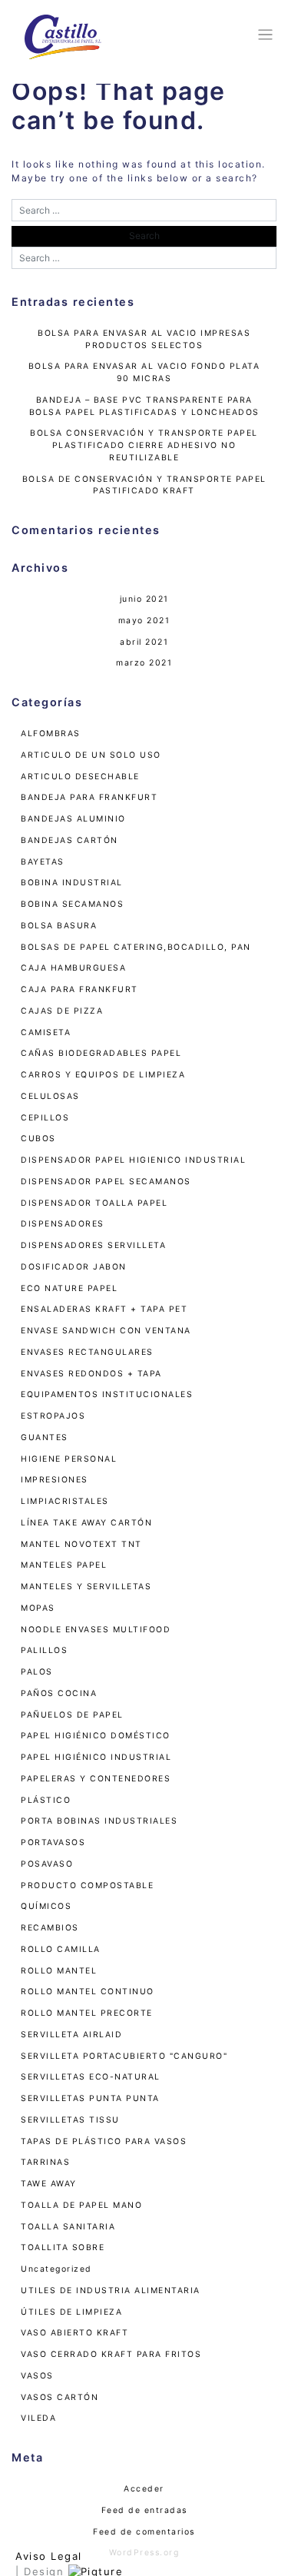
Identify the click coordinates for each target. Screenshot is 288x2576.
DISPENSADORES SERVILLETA (93, 1245)
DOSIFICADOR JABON (74, 1267)
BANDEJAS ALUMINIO (73, 819)
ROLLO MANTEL (59, 1971)
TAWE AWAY (49, 2184)
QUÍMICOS (46, 1906)
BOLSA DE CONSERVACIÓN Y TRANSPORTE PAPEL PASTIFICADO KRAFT (144, 485)
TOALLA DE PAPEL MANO (81, 2205)
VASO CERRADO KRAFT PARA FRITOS (111, 2354)
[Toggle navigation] (263, 35)
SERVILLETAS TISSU (70, 2120)
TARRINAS (45, 2162)
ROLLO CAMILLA (61, 1949)
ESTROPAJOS (53, 1416)
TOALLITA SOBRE (63, 2247)
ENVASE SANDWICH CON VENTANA (106, 1331)
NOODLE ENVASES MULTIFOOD (96, 1630)
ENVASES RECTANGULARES (87, 1352)
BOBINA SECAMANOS (72, 904)
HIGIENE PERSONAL (69, 1459)
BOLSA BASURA (59, 926)
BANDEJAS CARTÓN (70, 840)
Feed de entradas (144, 2510)
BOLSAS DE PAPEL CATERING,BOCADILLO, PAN (136, 947)
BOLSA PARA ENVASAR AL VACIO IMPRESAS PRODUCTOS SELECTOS (144, 339)
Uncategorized (56, 2269)
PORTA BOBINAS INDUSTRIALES (99, 1821)
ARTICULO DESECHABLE (80, 777)
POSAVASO (47, 1864)
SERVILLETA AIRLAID (71, 2035)
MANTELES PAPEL (64, 1565)
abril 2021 (144, 642)
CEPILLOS (45, 1118)
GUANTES (45, 1437)
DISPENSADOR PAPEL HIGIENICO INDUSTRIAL (133, 1160)
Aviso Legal (49, 2556)
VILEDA (38, 2418)
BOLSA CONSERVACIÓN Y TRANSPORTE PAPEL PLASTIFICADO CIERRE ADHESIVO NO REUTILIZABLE (144, 445)
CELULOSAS (50, 1096)
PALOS (37, 1672)
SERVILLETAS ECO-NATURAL (91, 2077)
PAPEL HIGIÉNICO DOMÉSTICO (96, 1736)
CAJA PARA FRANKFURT (79, 989)
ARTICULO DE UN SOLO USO (91, 755)
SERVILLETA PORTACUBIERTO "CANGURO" (124, 2056)
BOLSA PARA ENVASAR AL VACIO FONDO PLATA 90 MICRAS (144, 372)
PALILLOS (44, 1650)
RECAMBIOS (50, 1928)
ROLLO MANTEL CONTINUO (88, 1992)
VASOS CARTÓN (60, 2397)
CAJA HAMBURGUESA (73, 968)
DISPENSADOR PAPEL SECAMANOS (106, 1182)
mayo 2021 (144, 621)
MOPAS (38, 1608)
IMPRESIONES (55, 1480)
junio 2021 (144, 599)
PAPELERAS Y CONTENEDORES (96, 1779)
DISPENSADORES (63, 1224)
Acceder (144, 2489)
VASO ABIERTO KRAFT (74, 2333)
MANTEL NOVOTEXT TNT (81, 1544)
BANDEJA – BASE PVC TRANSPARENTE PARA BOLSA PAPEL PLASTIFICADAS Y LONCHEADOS (144, 406)
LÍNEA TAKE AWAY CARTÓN (86, 1523)
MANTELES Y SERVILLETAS (86, 1587)
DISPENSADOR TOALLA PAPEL (94, 1203)
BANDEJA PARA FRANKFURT (89, 797)
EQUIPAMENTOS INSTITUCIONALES (107, 1394)
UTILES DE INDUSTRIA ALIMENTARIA (111, 2291)
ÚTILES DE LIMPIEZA (71, 2312)
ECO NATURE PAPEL (69, 1288)
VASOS (37, 2376)
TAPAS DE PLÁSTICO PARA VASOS (104, 2141)
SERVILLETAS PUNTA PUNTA (90, 2098)
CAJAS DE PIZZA (62, 1011)
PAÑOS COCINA (59, 1693)
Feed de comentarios (144, 2532)
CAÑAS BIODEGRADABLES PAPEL (101, 1053)
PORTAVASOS (53, 1842)
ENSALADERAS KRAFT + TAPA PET (104, 1309)
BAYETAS (43, 862)
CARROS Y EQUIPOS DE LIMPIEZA (103, 1075)
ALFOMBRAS (51, 734)
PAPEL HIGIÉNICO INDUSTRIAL (96, 1757)
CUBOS (38, 1139)
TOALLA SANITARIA (68, 2227)
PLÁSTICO (46, 1800)
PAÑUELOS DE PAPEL (72, 1715)
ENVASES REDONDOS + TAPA (91, 1374)
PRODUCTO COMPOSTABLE (87, 1886)
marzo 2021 (144, 663)
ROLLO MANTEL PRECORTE (87, 2013)
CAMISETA (46, 1032)
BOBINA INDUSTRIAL (72, 883)
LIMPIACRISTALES (65, 1501)
